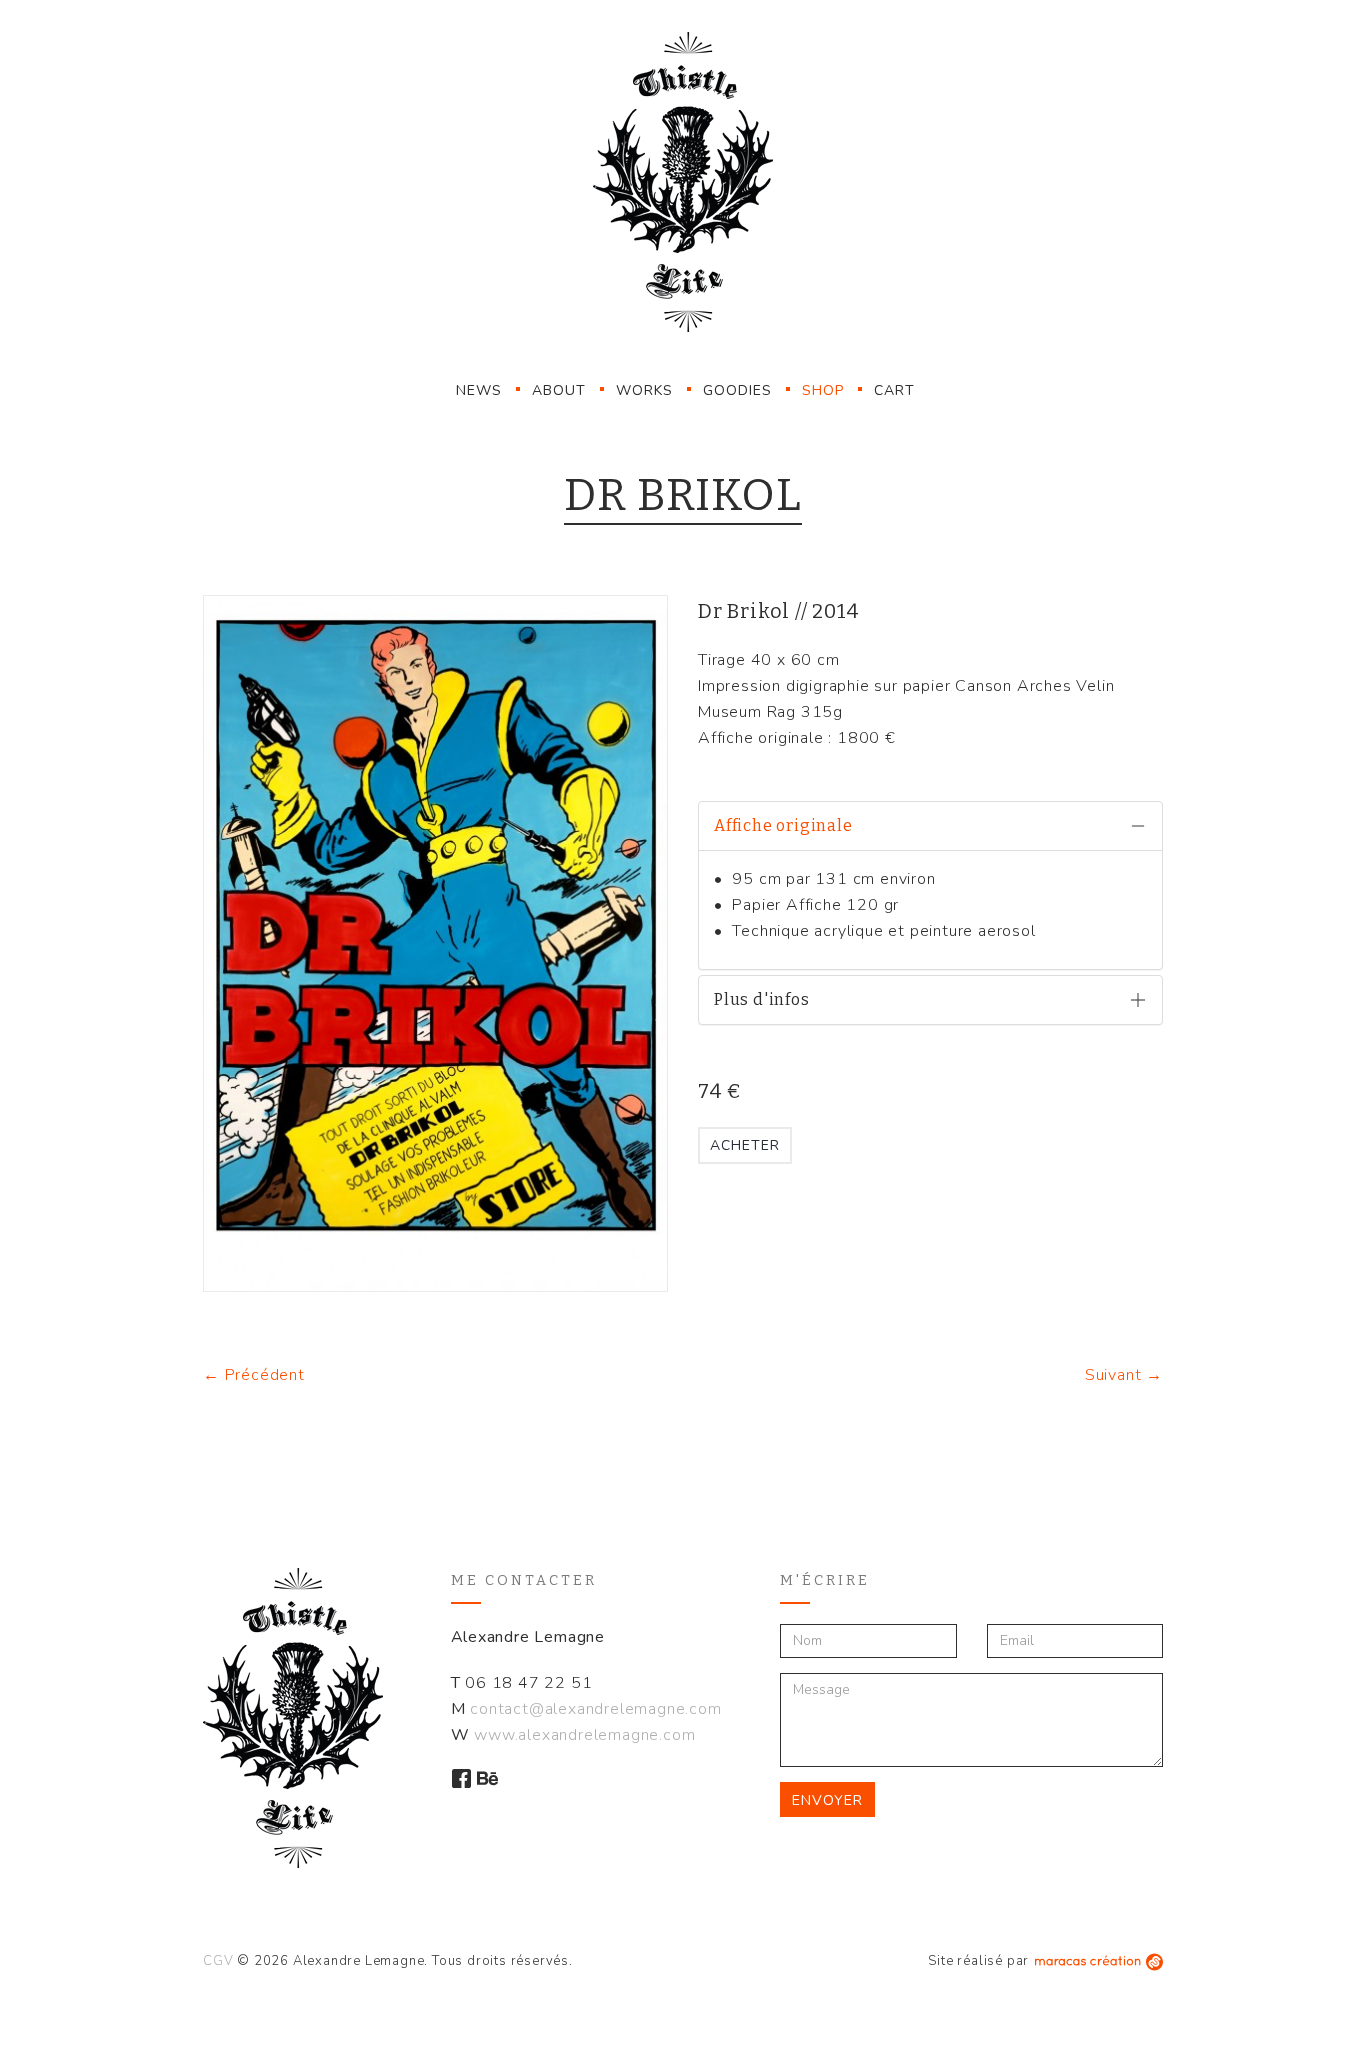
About (559, 390)
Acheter (745, 1145)
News (479, 390)
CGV (218, 1961)
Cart (894, 390)
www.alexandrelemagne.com (584, 1735)
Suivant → (1124, 1375)
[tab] (930, 826)
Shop (823, 390)
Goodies (737, 390)
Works (644, 390)
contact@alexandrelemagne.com (595, 1709)
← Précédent (254, 1375)
